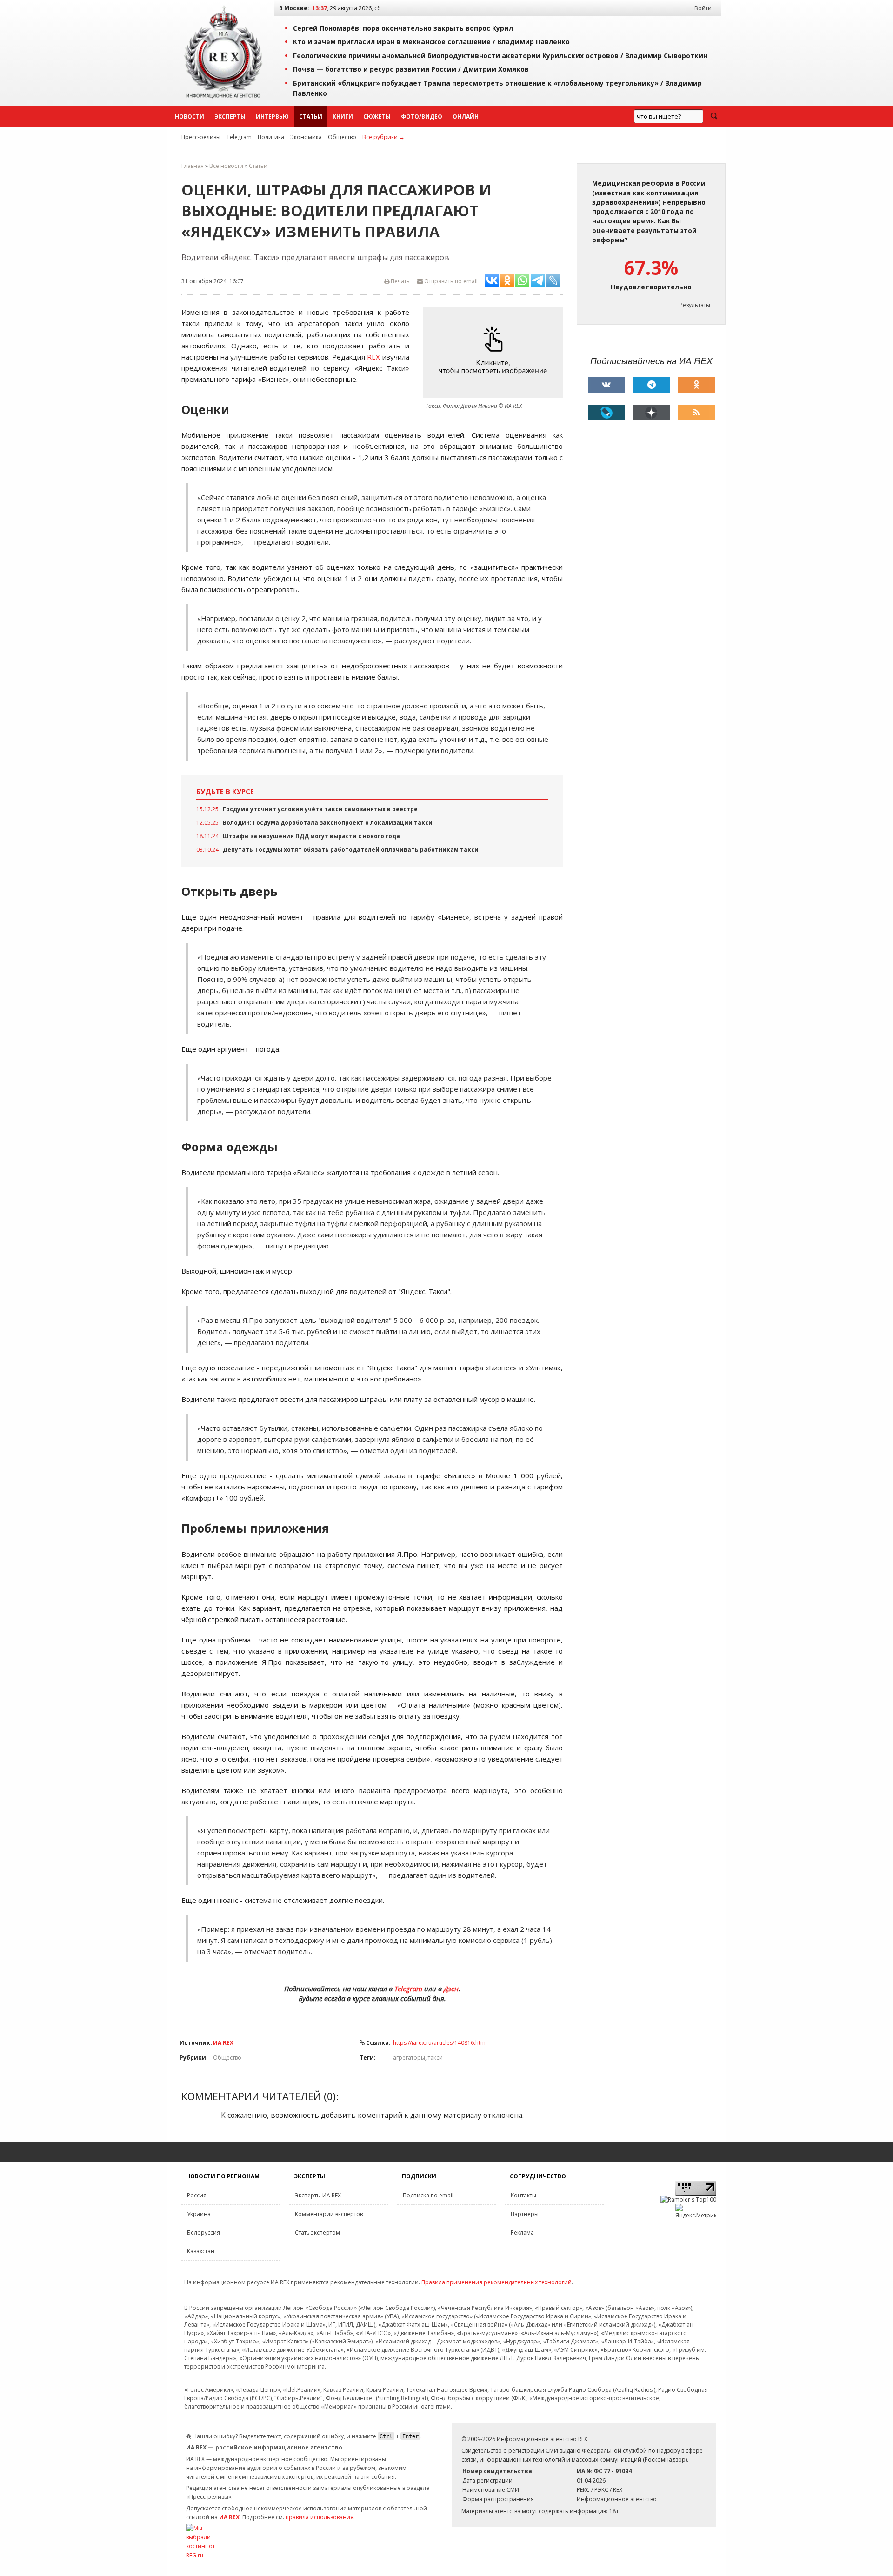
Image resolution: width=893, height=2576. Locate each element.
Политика (271, 137)
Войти (703, 8)
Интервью (272, 117)
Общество (342, 137)
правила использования (320, 2517)
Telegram (239, 137)
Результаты (695, 305)
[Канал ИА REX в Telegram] (652, 385)
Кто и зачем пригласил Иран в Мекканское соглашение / (431, 42)
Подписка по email (428, 2195)
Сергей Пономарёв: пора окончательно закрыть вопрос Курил (403, 28)
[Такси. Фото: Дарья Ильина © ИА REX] (495, 353)
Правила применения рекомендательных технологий (496, 2282)
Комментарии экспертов (329, 2214)
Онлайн (466, 117)
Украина (199, 2214)
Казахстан (201, 2251)
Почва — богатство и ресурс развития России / (411, 69)
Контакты (523, 2195)
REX (373, 357)
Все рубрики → (383, 137)
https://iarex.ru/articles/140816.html (440, 2043)
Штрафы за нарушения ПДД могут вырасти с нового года (311, 836)
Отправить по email (450, 281)
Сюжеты (377, 117)
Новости (190, 117)
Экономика (306, 137)
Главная (193, 166)
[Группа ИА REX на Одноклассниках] (696, 385)
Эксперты (230, 117)
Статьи (311, 117)
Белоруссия (203, 2232)
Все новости (226, 166)
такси (435, 2058)
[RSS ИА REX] (696, 413)
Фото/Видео (422, 117)
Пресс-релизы (201, 137)
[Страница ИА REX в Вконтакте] (606, 385)
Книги (343, 117)
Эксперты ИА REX (318, 2195)
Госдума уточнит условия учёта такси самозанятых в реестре (320, 809)
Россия (197, 2195)
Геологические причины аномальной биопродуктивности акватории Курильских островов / (500, 56)
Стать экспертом (317, 2232)
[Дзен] (652, 413)
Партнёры (525, 2214)
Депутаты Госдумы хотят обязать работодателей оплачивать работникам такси (351, 850)
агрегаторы (409, 2058)
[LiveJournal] (606, 413)
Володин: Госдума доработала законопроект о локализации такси (328, 823)
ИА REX (223, 2043)
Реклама (522, 2232)
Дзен (451, 1989)
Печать (400, 281)
